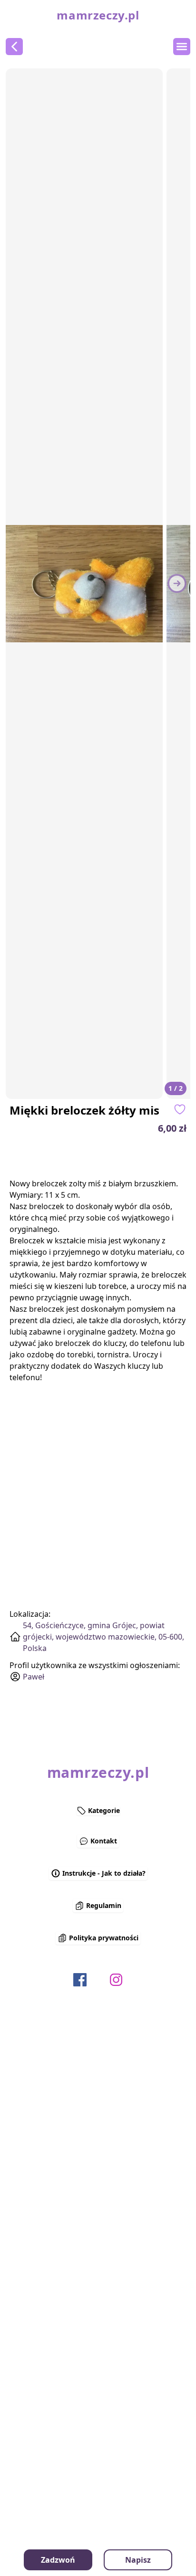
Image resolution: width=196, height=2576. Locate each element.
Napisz (138, 2560)
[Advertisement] (114, 1156)
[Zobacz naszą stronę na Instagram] (116, 1980)
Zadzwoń (58, 2560)
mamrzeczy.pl (98, 15)
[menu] (182, 47)
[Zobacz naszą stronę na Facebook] (80, 1980)
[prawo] (177, 583)
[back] (14, 47)
